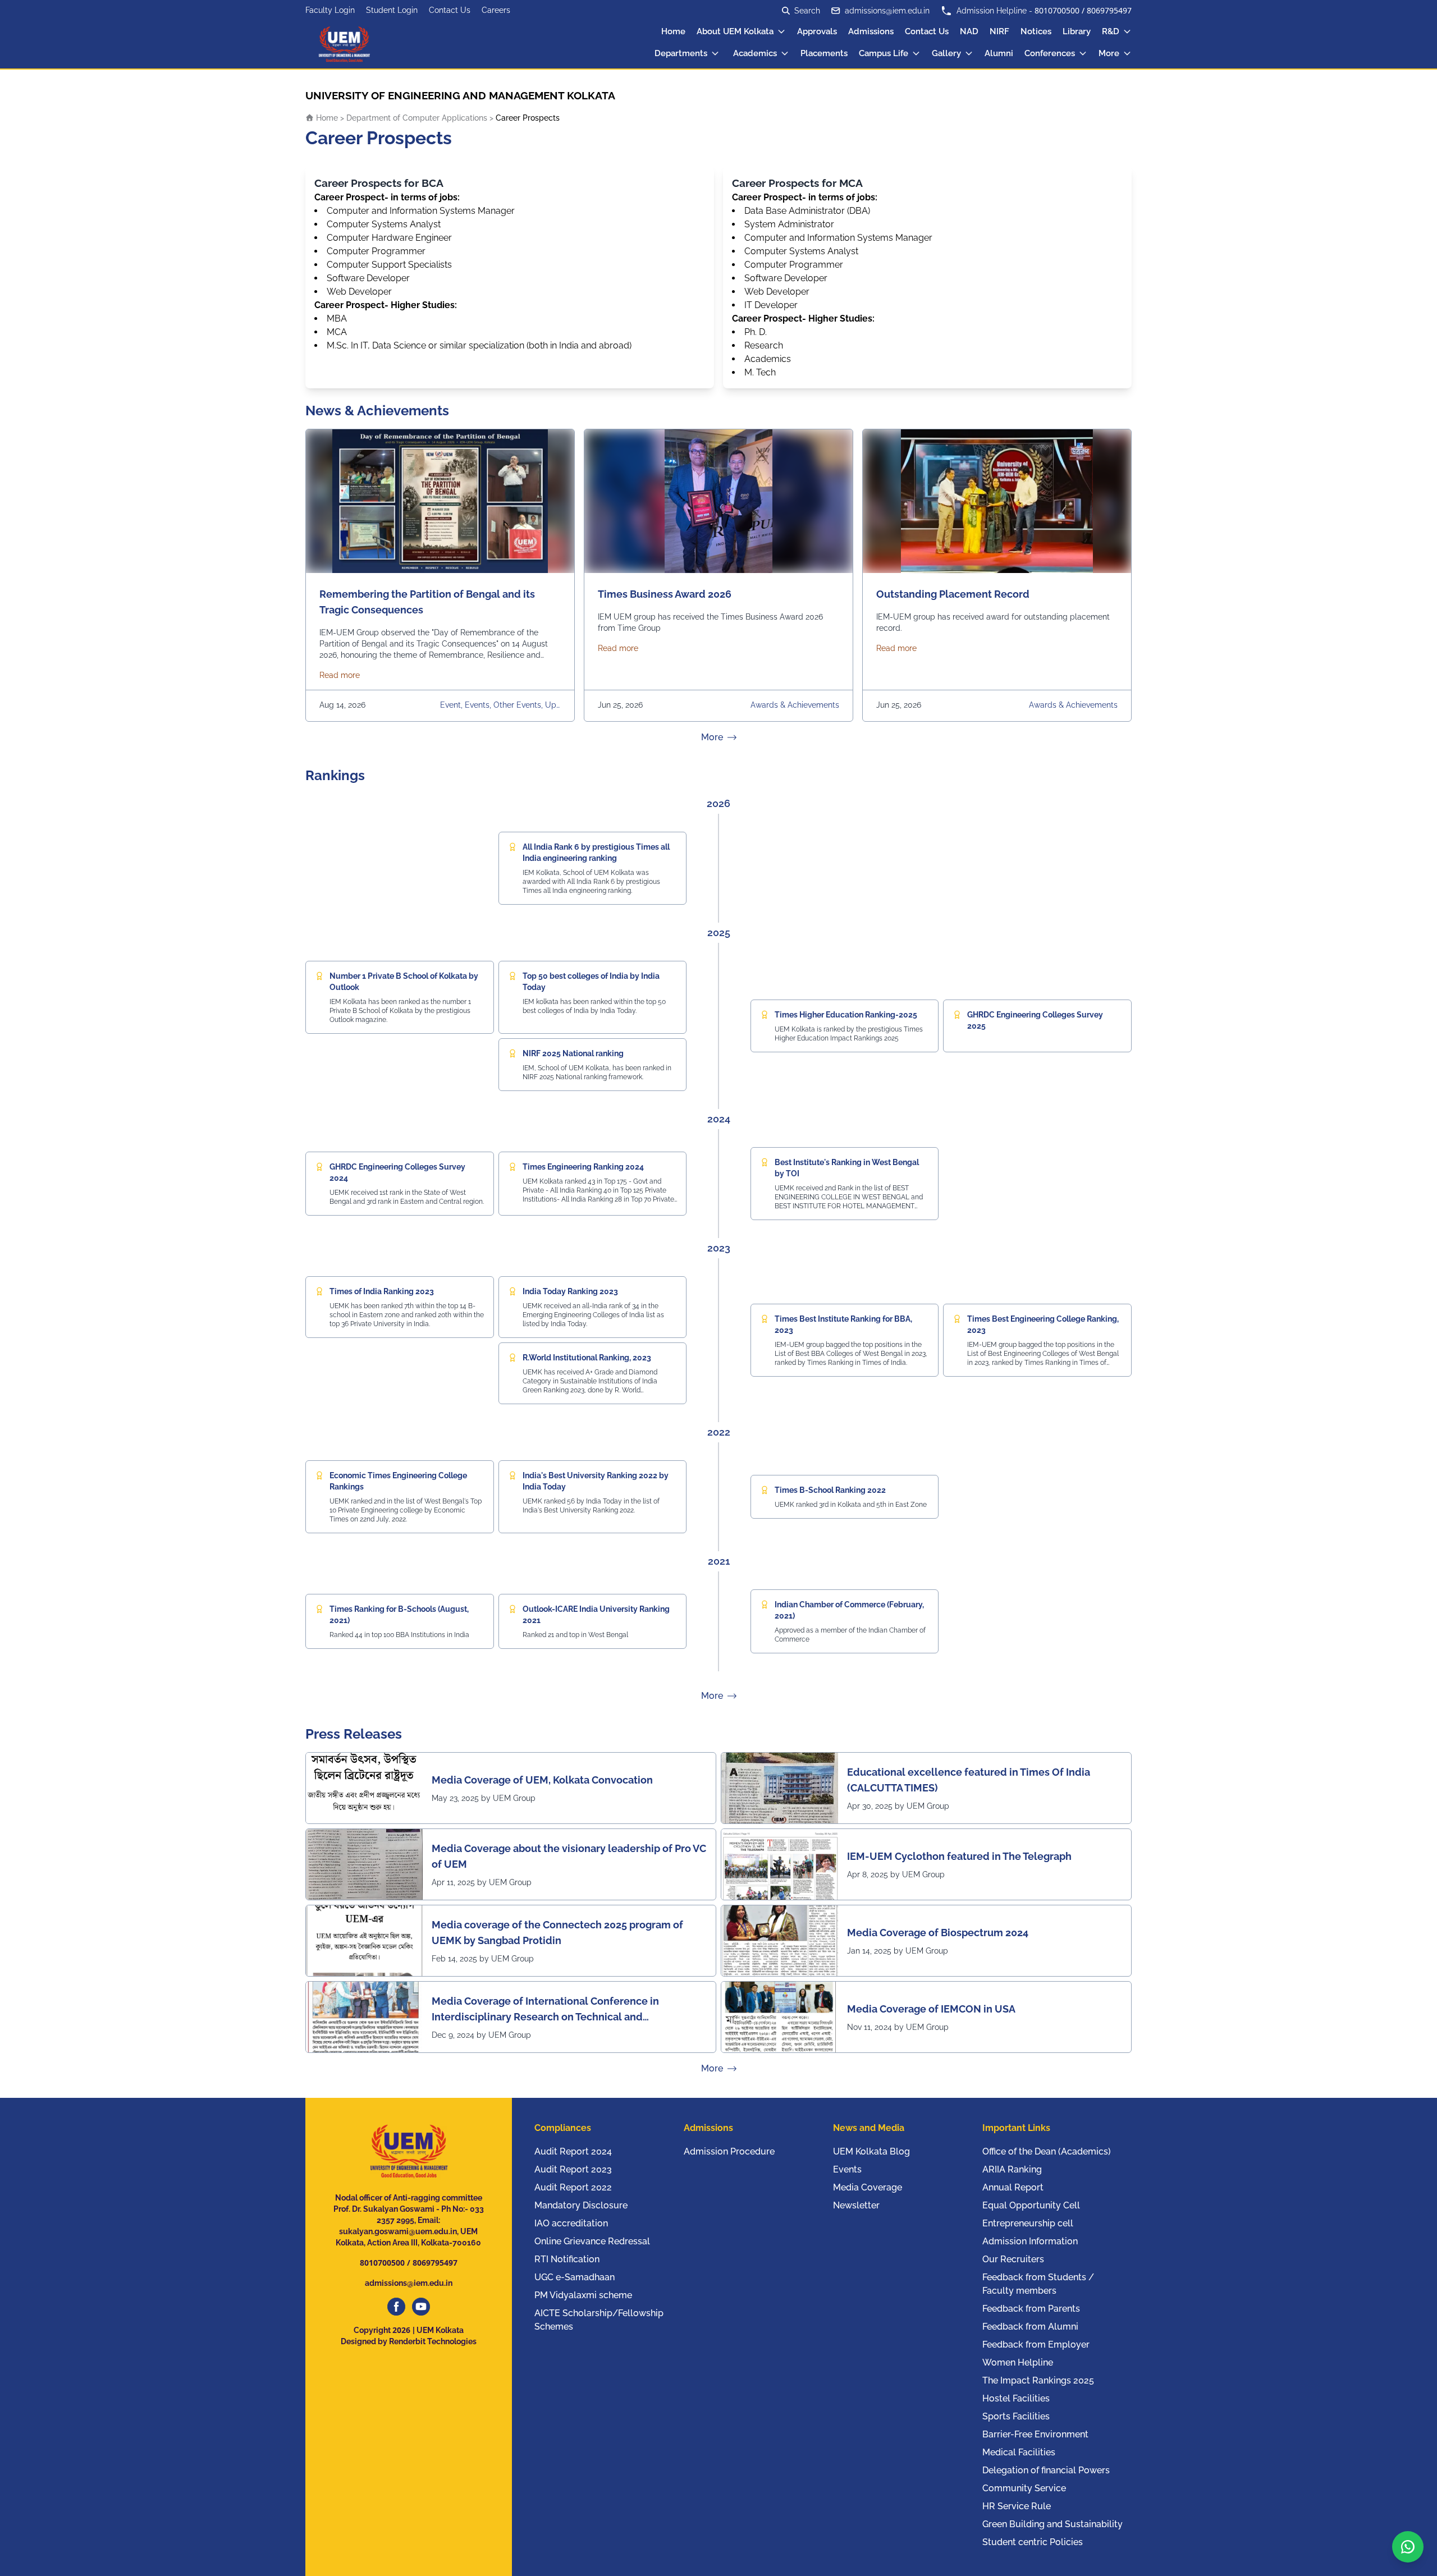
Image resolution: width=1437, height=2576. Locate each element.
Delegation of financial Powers (1046, 2470)
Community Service (1024, 2488)
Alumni (999, 53)
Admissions (871, 31)
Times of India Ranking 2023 (382, 1291)
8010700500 (1057, 10)
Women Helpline (1018, 2362)
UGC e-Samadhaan (575, 2277)
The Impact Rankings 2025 (1038, 2380)
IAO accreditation (571, 2223)
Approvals (817, 31)
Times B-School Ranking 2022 (830, 1490)
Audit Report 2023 (573, 2169)
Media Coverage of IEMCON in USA (931, 2009)
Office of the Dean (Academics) (1047, 2151)
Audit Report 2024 (573, 2151)
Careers (496, 10)
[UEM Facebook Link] (396, 2307)
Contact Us (450, 10)
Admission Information (1030, 2241)
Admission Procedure (729, 2151)
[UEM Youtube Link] (421, 2307)
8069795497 (1109, 10)
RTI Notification (567, 2259)
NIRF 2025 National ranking (573, 1053)
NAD (969, 31)
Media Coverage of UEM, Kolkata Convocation (542, 1780)
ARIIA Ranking (1012, 2169)
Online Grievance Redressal (592, 2241)
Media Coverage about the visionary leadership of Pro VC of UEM (569, 1856)
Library (1077, 31)
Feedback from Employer (1036, 2344)
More (1109, 53)
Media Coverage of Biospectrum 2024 (938, 1933)
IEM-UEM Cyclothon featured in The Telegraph (959, 1856)
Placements (824, 53)
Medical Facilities (1019, 2452)
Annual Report (1013, 2187)
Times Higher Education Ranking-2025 (846, 1015)
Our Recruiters (1013, 2259)
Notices (1036, 31)
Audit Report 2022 (573, 2187)
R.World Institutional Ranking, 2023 (587, 1358)
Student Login (392, 10)
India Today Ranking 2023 (570, 1291)
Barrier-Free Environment (1035, 2434)
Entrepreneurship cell (1028, 2223)
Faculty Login (330, 10)
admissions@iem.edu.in (887, 11)
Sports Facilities (1016, 2416)
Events (847, 2169)
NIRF (999, 31)
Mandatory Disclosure (581, 2205)
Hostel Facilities (1016, 2398)
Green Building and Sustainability (1052, 2524)
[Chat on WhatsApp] (1408, 2547)
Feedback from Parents (1031, 2309)
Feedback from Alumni (1030, 2327)
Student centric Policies (1033, 2542)
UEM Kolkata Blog (871, 2151)
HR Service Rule (1017, 2506)
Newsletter (856, 2205)
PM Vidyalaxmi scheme (583, 2295)
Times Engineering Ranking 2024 (583, 1167)
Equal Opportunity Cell (1031, 2205)
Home (673, 31)
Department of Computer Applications (417, 118)
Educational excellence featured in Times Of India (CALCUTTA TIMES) (969, 1780)
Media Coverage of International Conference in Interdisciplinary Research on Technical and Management (545, 2010)
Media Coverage (868, 2187)
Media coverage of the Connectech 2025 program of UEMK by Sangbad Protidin (557, 1933)
